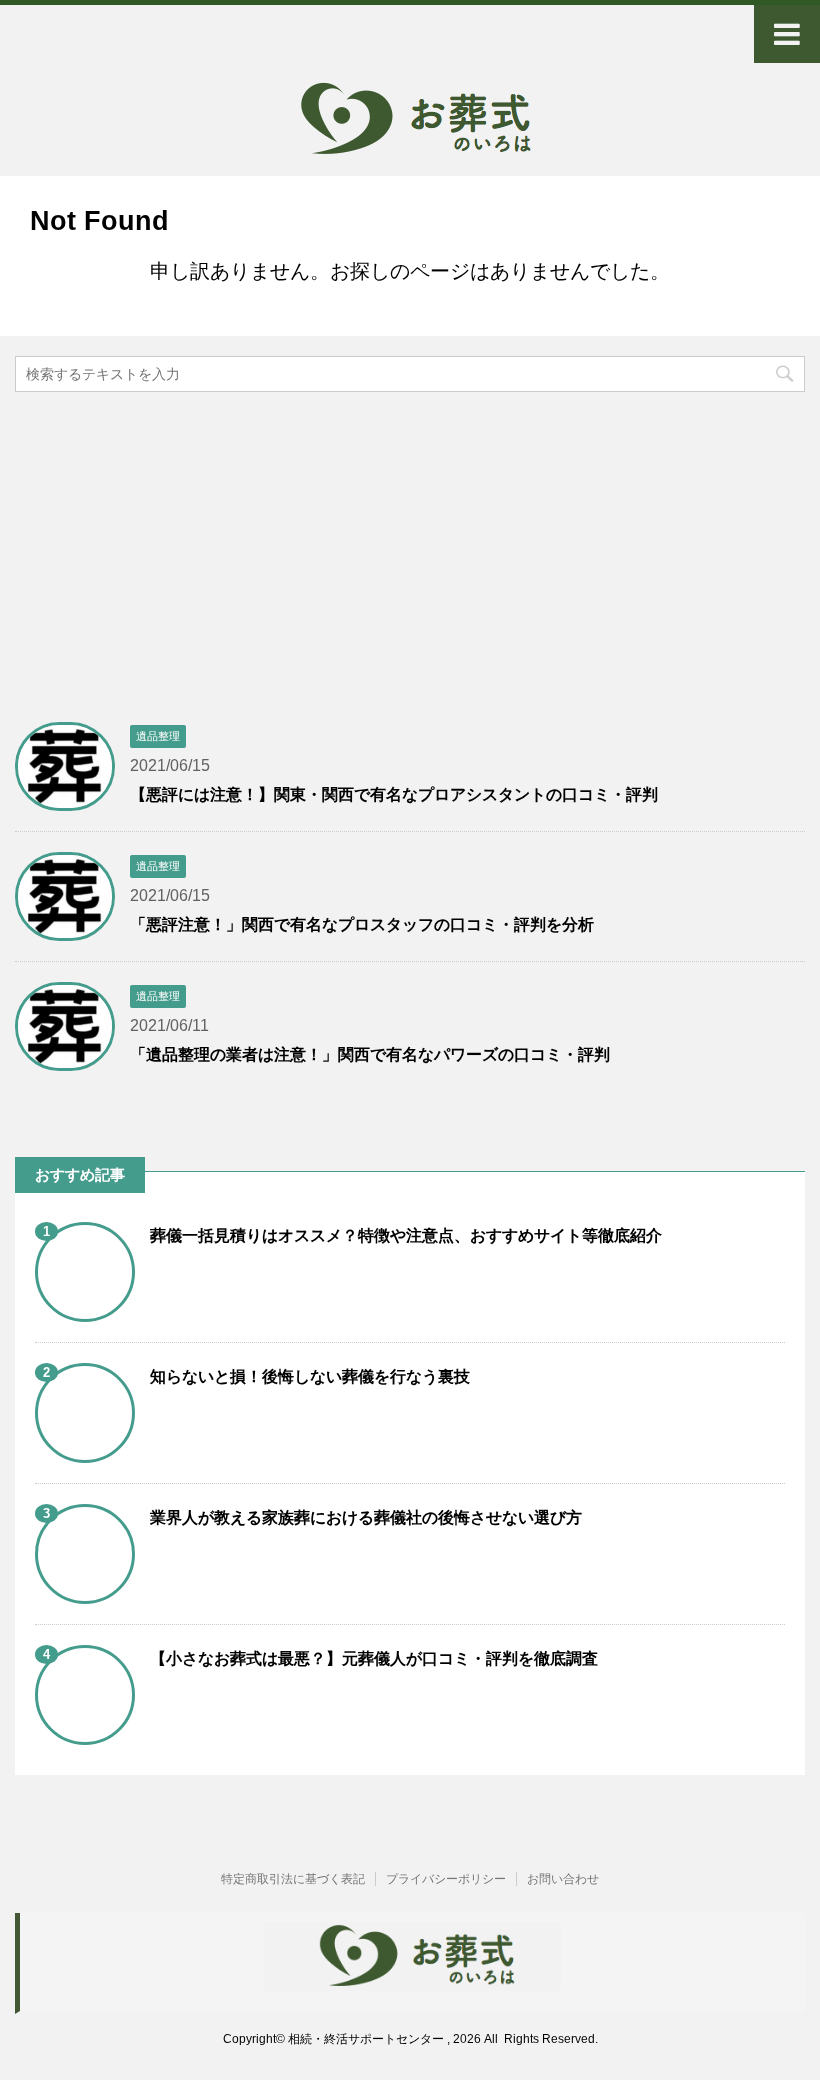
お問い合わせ (563, 1879)
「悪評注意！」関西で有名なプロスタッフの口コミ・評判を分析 (362, 924)
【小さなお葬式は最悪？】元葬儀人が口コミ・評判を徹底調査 (374, 1658)
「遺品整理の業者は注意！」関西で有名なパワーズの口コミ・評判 (370, 1054)
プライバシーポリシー (446, 1879)
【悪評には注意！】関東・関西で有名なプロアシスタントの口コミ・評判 (394, 794)
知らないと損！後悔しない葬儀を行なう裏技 (310, 1376)
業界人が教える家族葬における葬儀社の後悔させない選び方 (366, 1517)
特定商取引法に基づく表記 (293, 1879)
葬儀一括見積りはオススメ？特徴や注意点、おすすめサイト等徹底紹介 (406, 1235)
